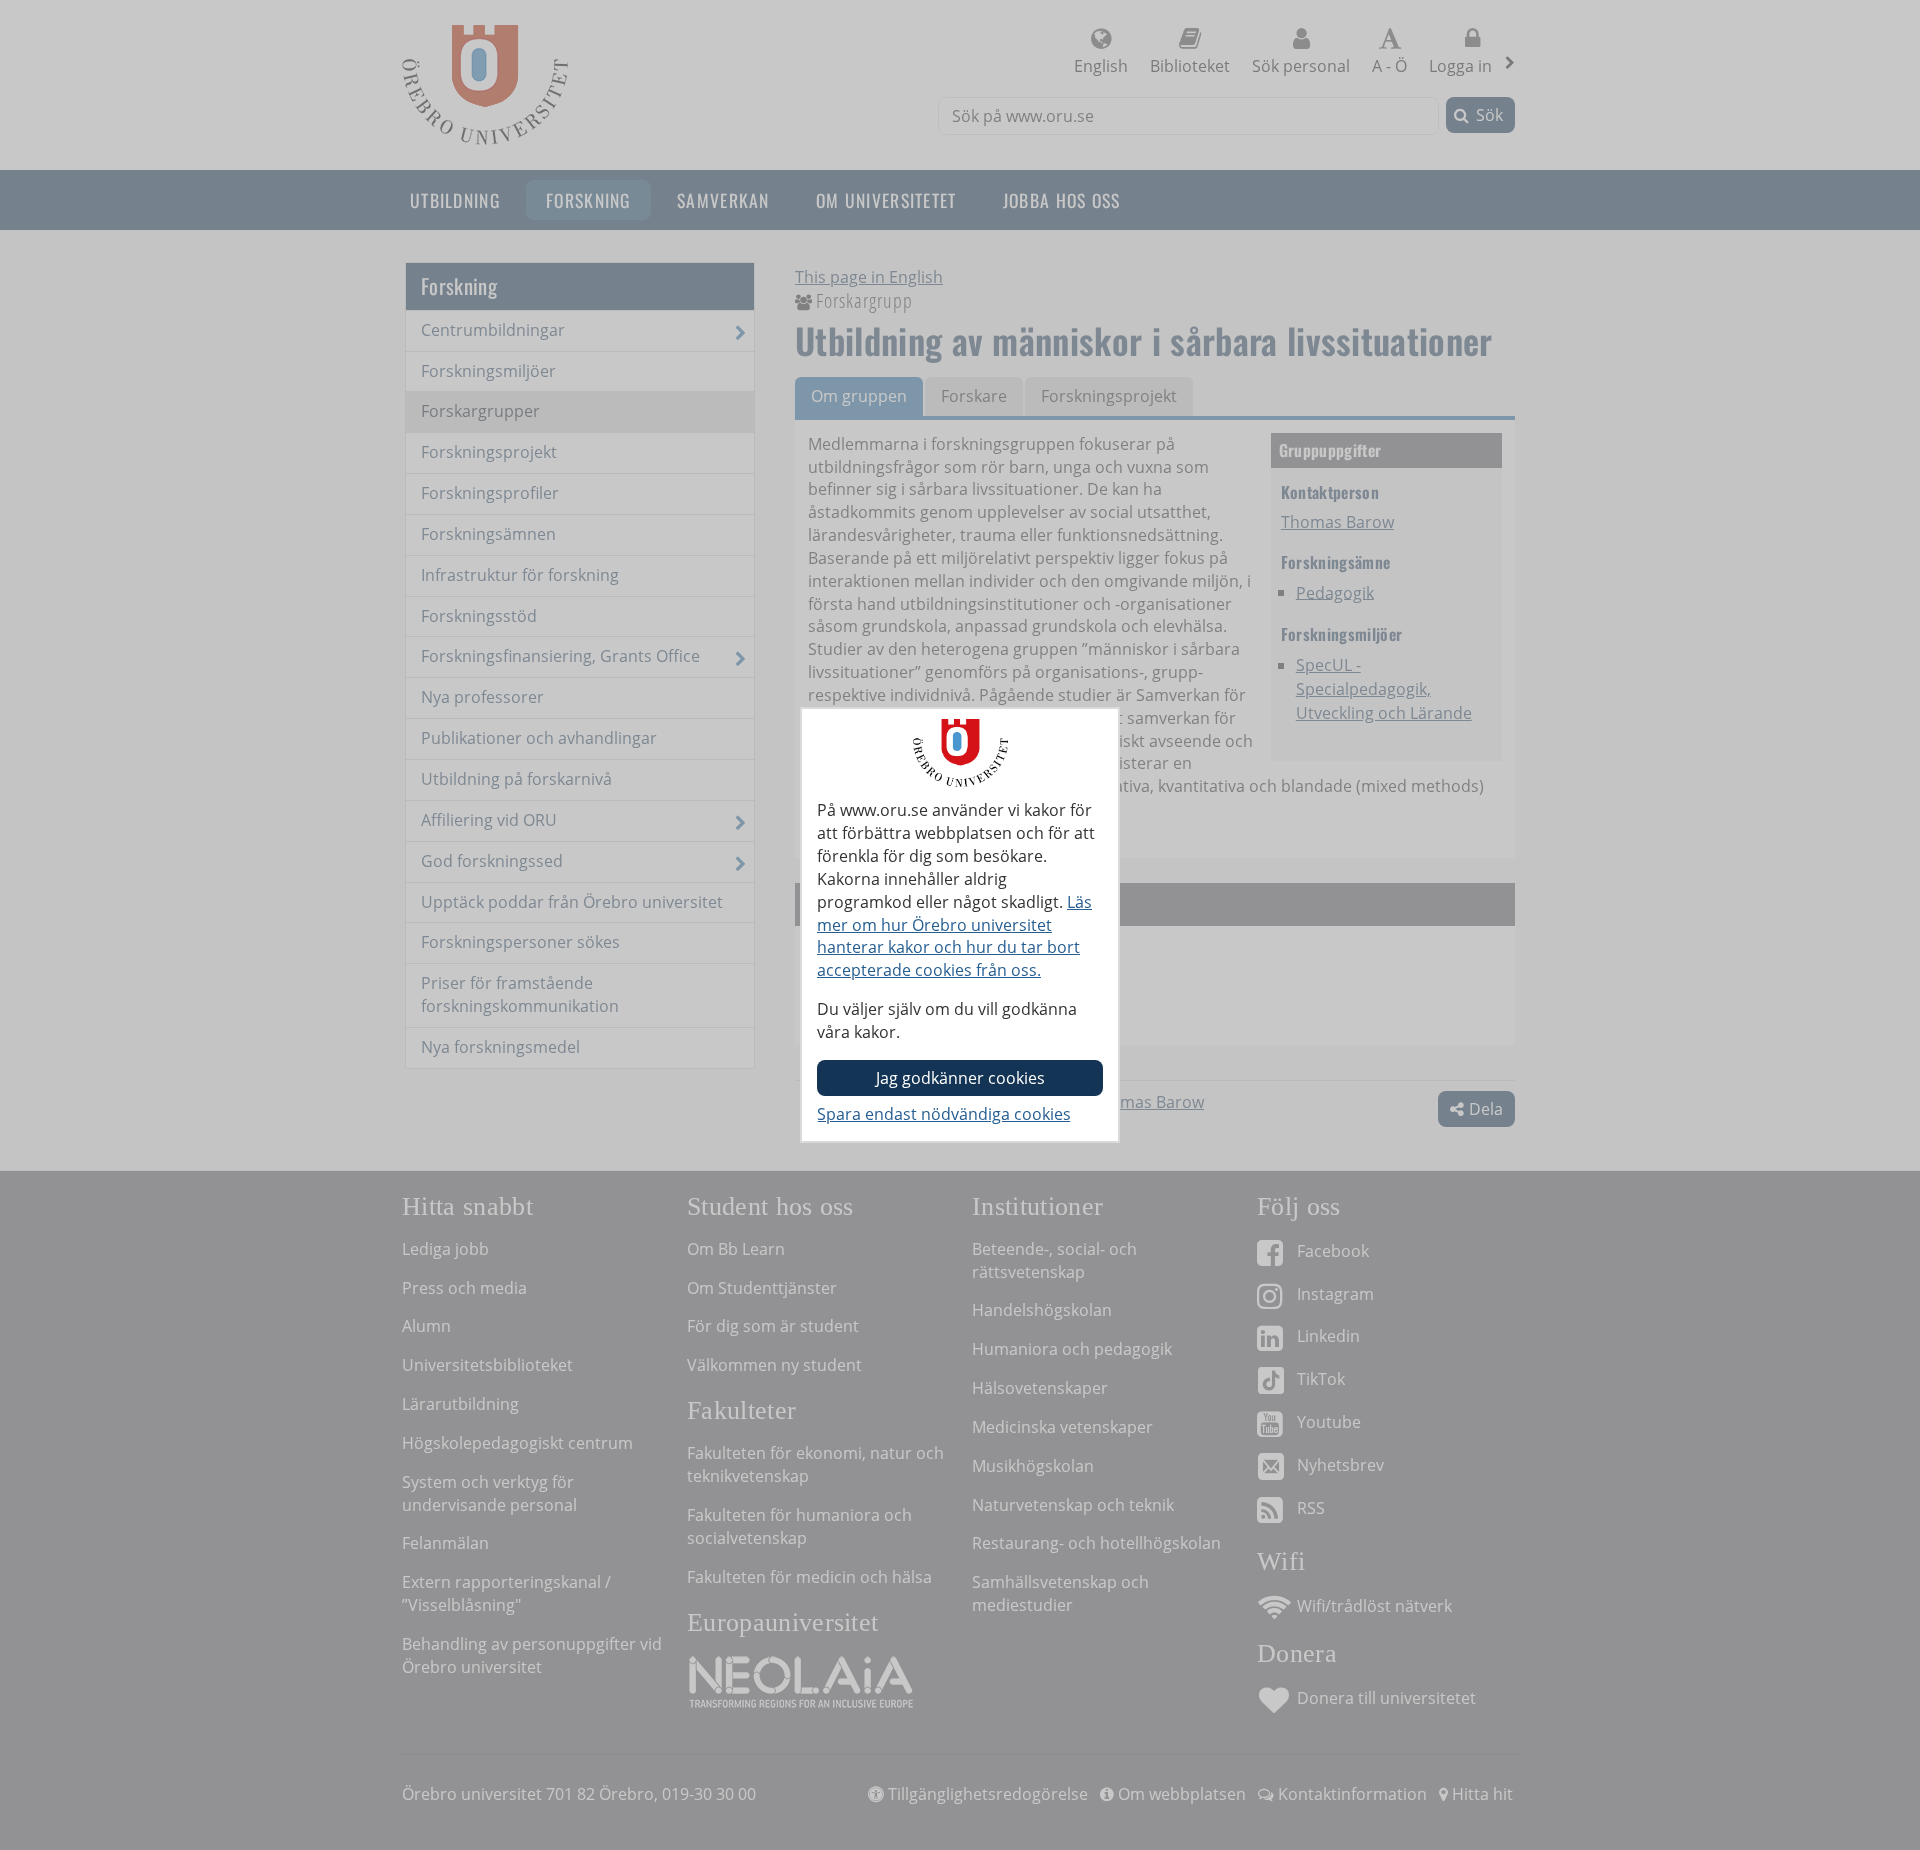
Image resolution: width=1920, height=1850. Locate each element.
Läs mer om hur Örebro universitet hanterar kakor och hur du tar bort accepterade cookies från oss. (954, 936)
